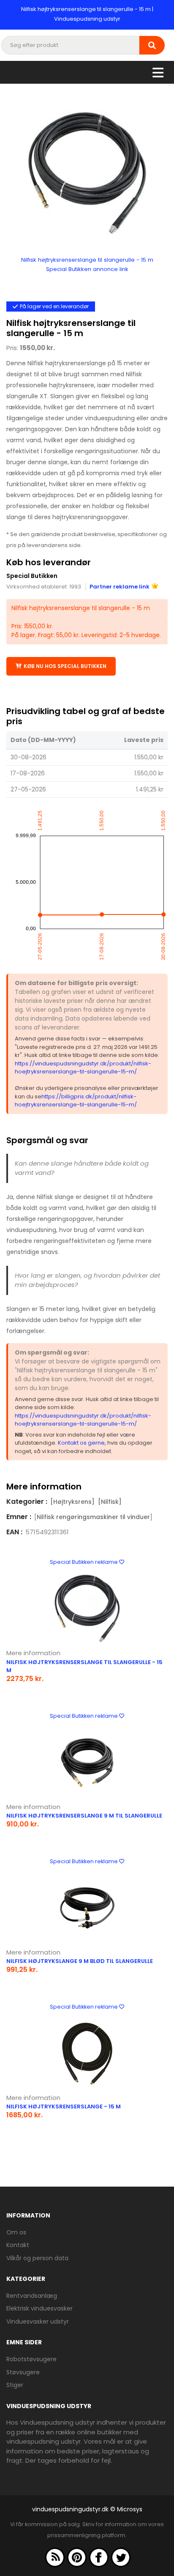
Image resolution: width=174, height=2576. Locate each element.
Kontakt (18, 2245)
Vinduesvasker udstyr (38, 2321)
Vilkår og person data (37, 2258)
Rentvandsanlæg (32, 2296)
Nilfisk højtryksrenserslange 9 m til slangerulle (84, 1816)
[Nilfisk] (110, 1502)
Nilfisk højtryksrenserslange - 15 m (64, 2107)
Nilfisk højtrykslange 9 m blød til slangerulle (80, 1961)
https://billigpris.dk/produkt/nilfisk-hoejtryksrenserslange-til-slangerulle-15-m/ (76, 1101)
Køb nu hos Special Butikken (65, 666)
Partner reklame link (120, 587)
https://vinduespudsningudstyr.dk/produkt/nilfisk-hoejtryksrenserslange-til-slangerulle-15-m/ (83, 1068)
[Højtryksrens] (72, 1502)
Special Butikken (32, 576)
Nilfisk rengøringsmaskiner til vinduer (93, 1517)
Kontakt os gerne (81, 1443)
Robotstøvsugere (31, 2359)
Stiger (15, 2385)
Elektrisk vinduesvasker (39, 2308)
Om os (16, 2232)
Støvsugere (23, 2372)
